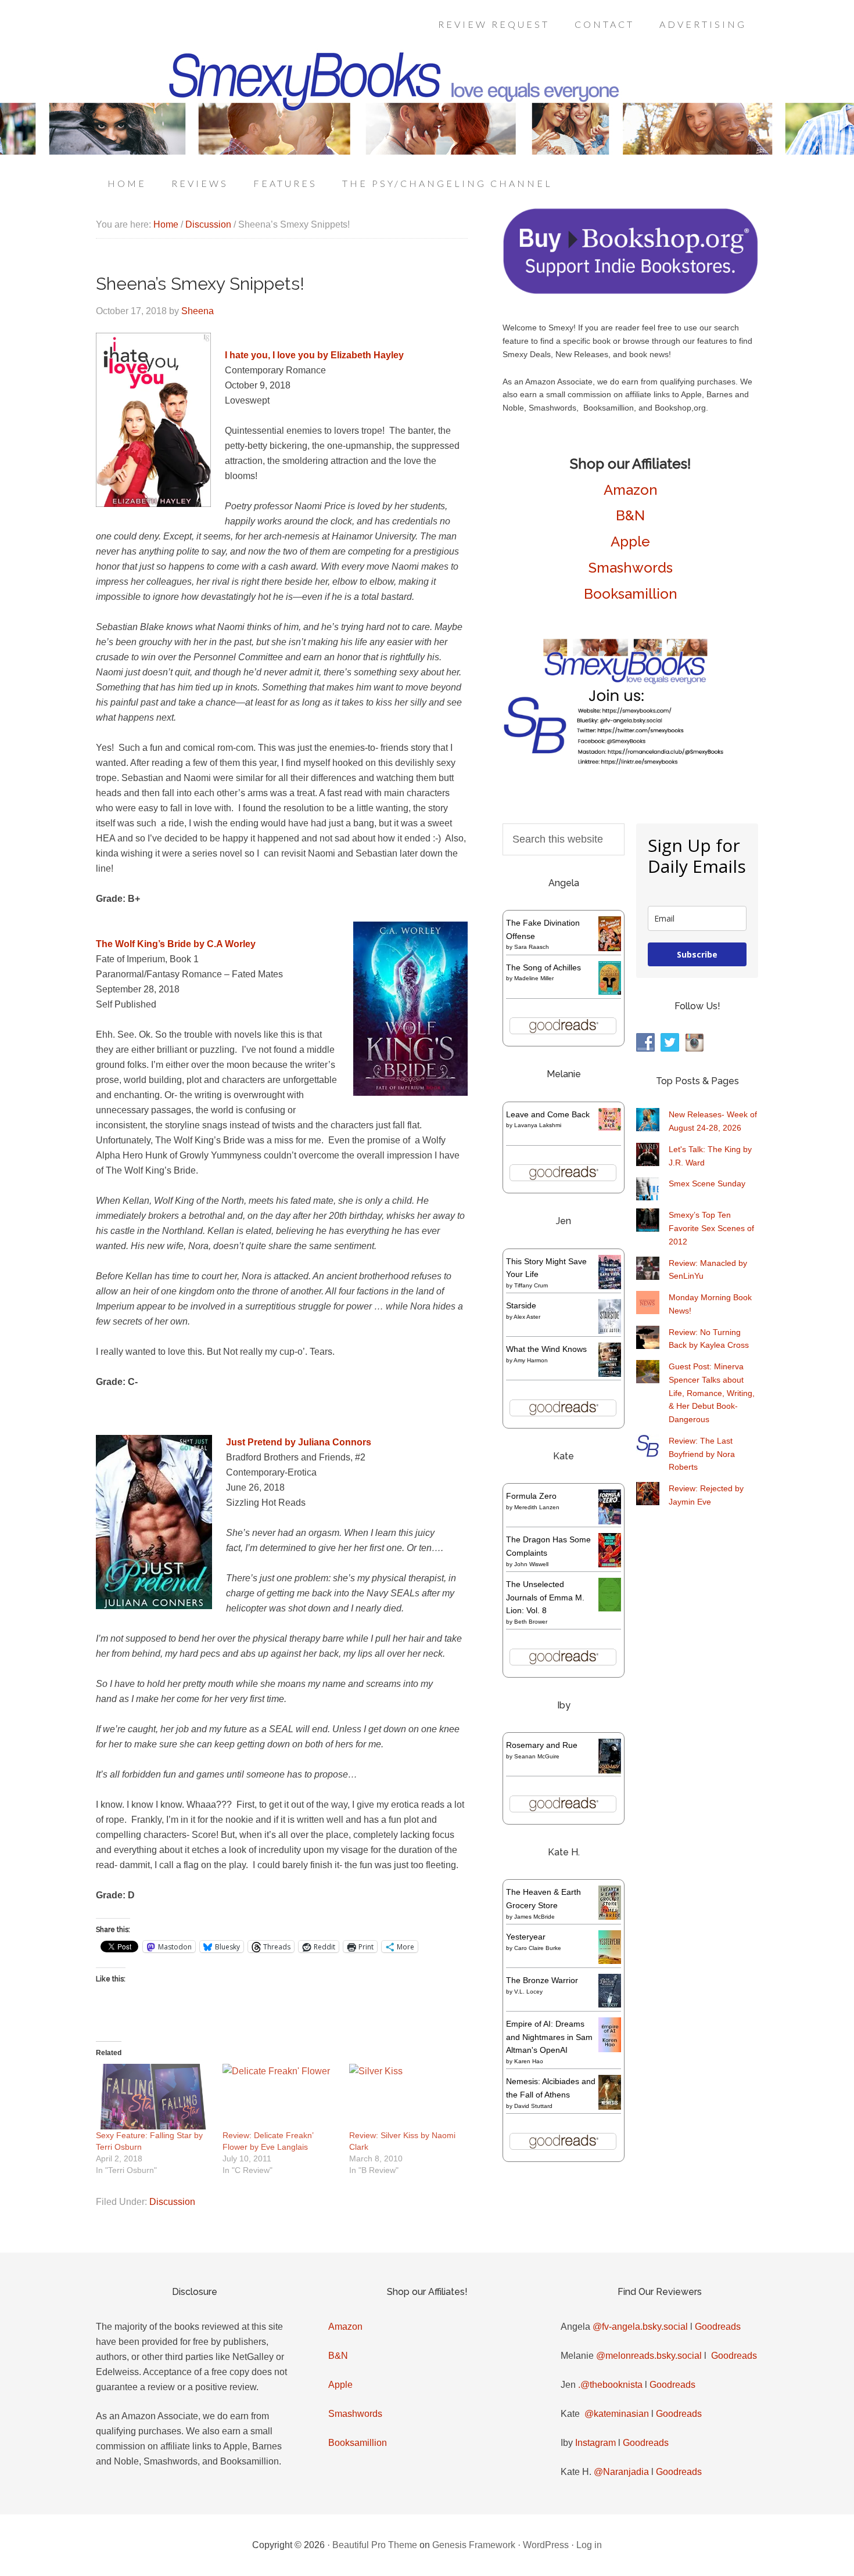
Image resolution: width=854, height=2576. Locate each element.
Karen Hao (529, 2061)
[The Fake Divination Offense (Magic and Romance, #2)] (610, 948)
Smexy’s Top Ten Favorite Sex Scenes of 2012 (711, 1228)
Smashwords (631, 568)
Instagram (595, 2443)
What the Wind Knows (546, 1349)
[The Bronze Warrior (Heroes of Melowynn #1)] (610, 2005)
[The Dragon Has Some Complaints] (610, 1564)
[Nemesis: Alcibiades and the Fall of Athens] (610, 2107)
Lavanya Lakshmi (538, 1125)
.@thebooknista (610, 2385)
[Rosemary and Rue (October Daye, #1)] (610, 1772)
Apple (630, 542)
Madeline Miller (534, 978)
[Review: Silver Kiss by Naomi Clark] (407, 2097)
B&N (630, 515)
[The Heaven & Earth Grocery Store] (610, 1917)
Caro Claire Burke (538, 1948)
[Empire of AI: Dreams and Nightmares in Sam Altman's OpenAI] (610, 2049)
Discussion (172, 2202)
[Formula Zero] (610, 1521)
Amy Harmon (531, 1360)
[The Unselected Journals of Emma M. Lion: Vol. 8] (610, 1609)
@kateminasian (617, 2414)
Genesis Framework (474, 2545)
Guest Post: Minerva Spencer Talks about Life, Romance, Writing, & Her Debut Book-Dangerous (712, 1393)
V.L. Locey (528, 1992)
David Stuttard (533, 2106)
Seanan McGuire (537, 1756)
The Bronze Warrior (542, 1980)
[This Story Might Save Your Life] (610, 1286)
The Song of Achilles (543, 967)
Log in (589, 2545)
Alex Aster (527, 1317)
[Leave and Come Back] (610, 1128)
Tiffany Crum (531, 1285)
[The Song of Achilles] (610, 992)
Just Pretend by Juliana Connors (299, 1442)
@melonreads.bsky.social (649, 2356)
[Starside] (610, 1331)
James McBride (534, 1917)
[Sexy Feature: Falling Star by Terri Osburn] (153, 2097)
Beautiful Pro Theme (375, 2545)
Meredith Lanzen (537, 1507)
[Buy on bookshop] (630, 292)
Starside (521, 1305)
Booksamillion (631, 594)
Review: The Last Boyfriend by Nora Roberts (702, 1454)
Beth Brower (531, 1622)
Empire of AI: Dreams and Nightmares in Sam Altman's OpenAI (549, 2037)
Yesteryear (526, 1937)
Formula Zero (531, 1496)
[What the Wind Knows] (610, 1374)
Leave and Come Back (548, 1114)
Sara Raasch (532, 947)
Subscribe (697, 954)
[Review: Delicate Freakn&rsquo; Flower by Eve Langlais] (280, 2097)
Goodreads (718, 2327)
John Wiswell (531, 1564)
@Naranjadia (621, 2472)
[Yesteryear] (610, 1961)
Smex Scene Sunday (707, 1183)
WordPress (546, 2545)
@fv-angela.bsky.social (640, 2327)
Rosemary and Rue (542, 1745)
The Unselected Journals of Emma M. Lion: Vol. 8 (545, 1598)
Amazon (631, 490)
